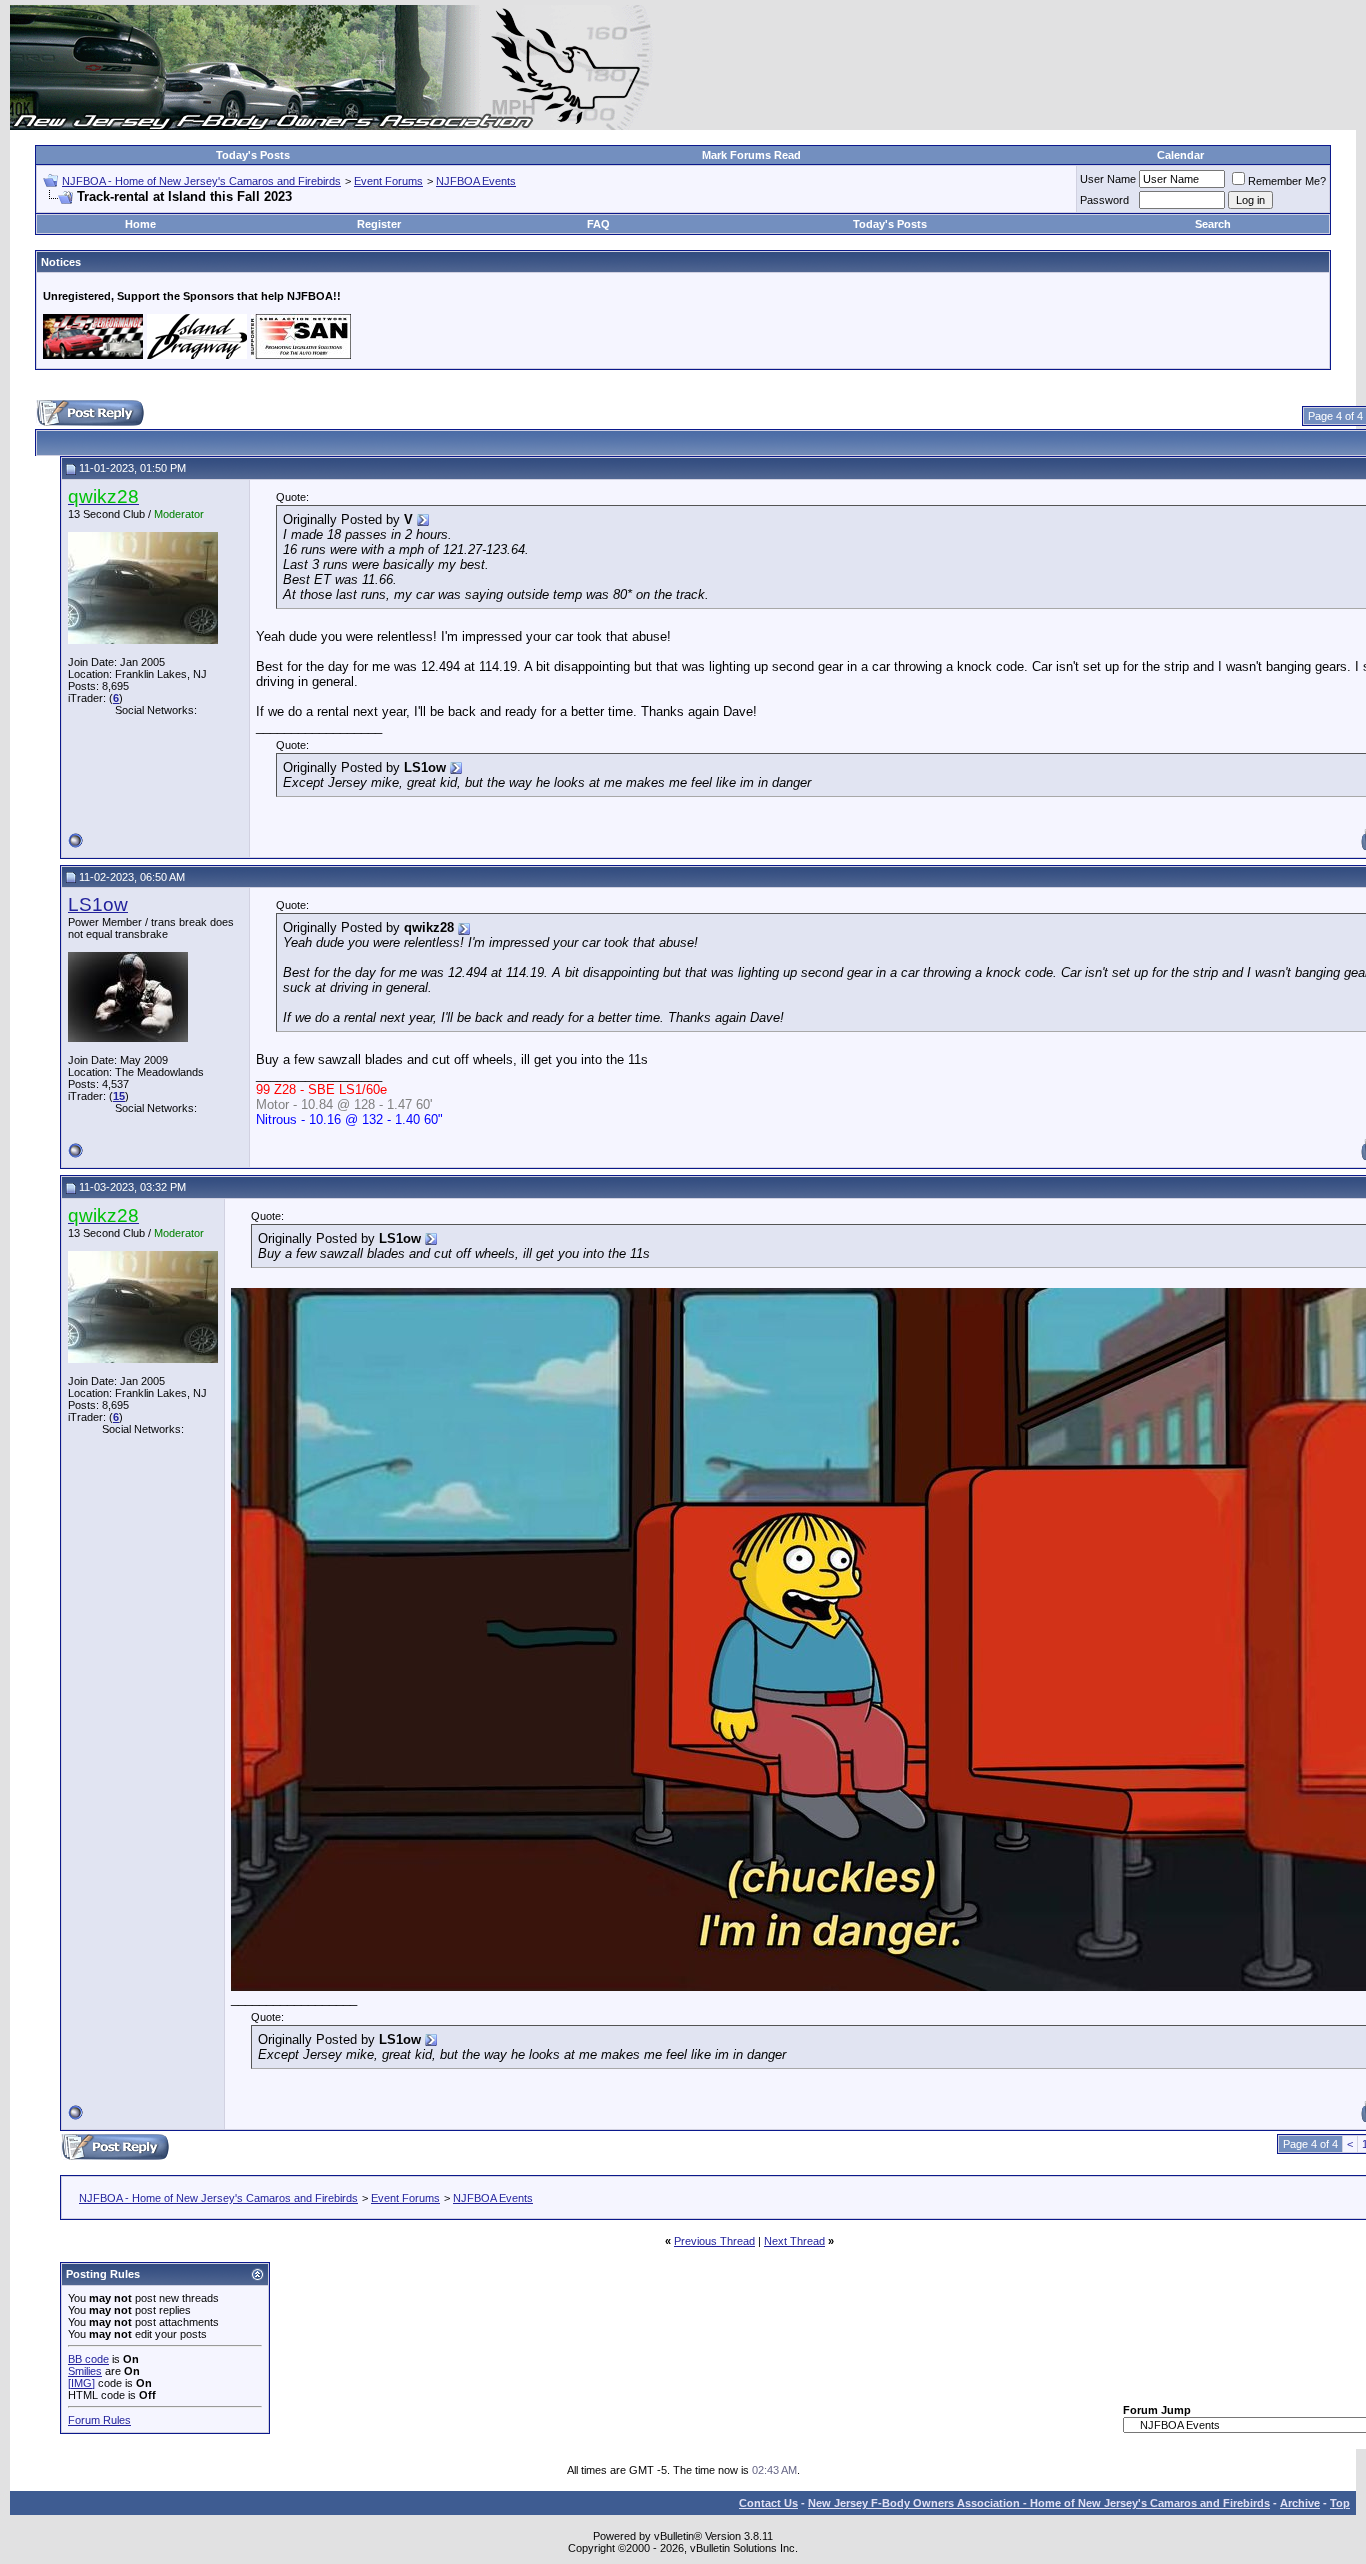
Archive (1300, 2503)
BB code (88, 2359)
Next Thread (794, 2241)
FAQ (598, 224)
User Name (1108, 179)
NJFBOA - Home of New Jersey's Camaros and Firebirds (201, 181)
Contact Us (768, 2503)
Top (1340, 2503)
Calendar (1180, 155)
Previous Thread (714, 2241)
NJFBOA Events (476, 181)
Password (1104, 200)
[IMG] (81, 2383)
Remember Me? (1287, 181)
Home (140, 224)
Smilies (85, 2371)
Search (1213, 224)
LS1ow (98, 904)
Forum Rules (99, 2420)
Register (379, 224)
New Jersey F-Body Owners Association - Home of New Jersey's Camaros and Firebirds (1039, 2503)
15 (119, 1096)
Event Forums (388, 181)
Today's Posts (253, 155)
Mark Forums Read (751, 155)
